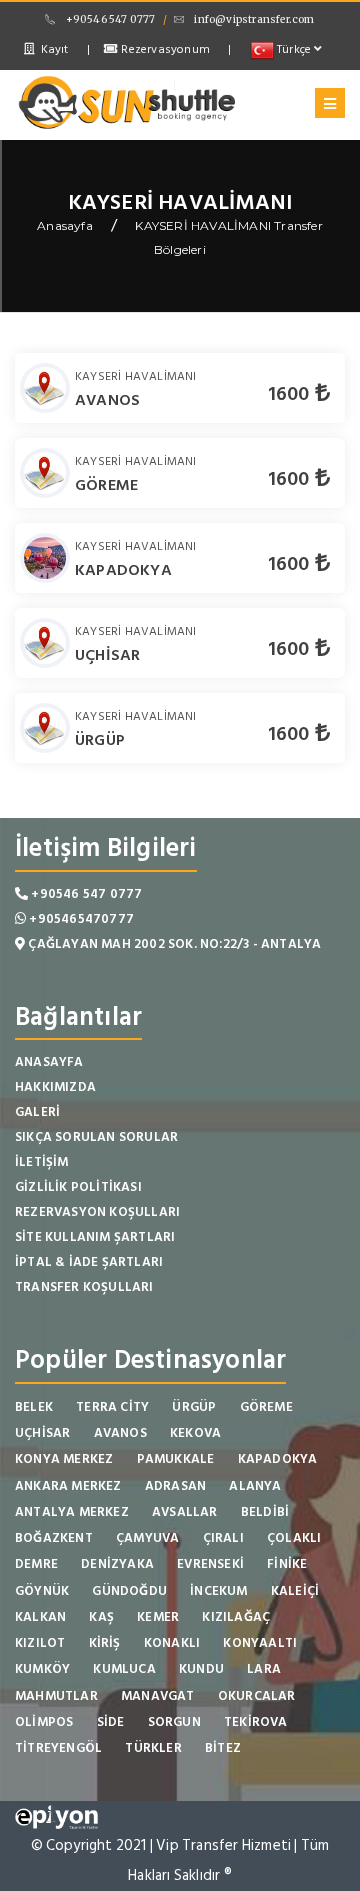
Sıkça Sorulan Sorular (96, 1137)
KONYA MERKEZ (64, 1459)
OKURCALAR (257, 1696)
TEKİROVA (256, 1722)
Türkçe (294, 49)
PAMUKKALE (176, 1459)
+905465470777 (80, 919)
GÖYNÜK (42, 1591)
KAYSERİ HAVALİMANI (136, 376)
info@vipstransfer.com (254, 19)
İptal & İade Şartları (89, 1262)
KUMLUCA (124, 1669)
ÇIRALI (223, 1538)
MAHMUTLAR (56, 1696)
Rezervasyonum (164, 49)
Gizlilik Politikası (78, 1187)
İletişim (42, 1162)
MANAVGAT (158, 1696)
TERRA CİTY (112, 1407)
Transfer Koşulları (84, 1287)
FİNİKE (287, 1564)
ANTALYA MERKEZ (72, 1512)
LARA (264, 1669)
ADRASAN (175, 1486)
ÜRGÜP (100, 740)
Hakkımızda (55, 1087)
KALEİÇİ (295, 1591)
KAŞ (101, 1617)
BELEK (34, 1407)
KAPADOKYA (123, 570)
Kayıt (52, 49)
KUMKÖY (42, 1669)
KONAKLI (172, 1643)
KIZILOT (40, 1643)
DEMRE (36, 1564)
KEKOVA (195, 1433)
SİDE (111, 1722)
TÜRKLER (153, 1748)
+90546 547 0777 (110, 19)
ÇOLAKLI (294, 1538)
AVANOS (107, 400)
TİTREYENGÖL (58, 1748)
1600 (291, 394)
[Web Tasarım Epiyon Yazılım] (56, 1815)
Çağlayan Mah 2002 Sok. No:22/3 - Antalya (173, 944)
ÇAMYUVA (147, 1538)
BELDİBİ (265, 1512)
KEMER (158, 1617)
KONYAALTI (260, 1643)
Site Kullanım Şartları (95, 1237)
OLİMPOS (44, 1722)
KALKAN (40, 1617)
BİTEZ (223, 1748)
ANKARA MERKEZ (68, 1486)
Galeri (37, 1112)
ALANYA (255, 1486)
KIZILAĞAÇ (236, 1617)
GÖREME (106, 485)
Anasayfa (65, 225)
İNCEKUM (218, 1591)
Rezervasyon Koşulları (97, 1212)
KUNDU (201, 1669)
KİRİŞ (105, 1643)
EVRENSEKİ (210, 1564)
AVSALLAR (185, 1512)
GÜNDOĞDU (129, 1591)
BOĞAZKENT (54, 1538)
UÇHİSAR (107, 655)
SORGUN (174, 1722)
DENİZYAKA (117, 1564)
